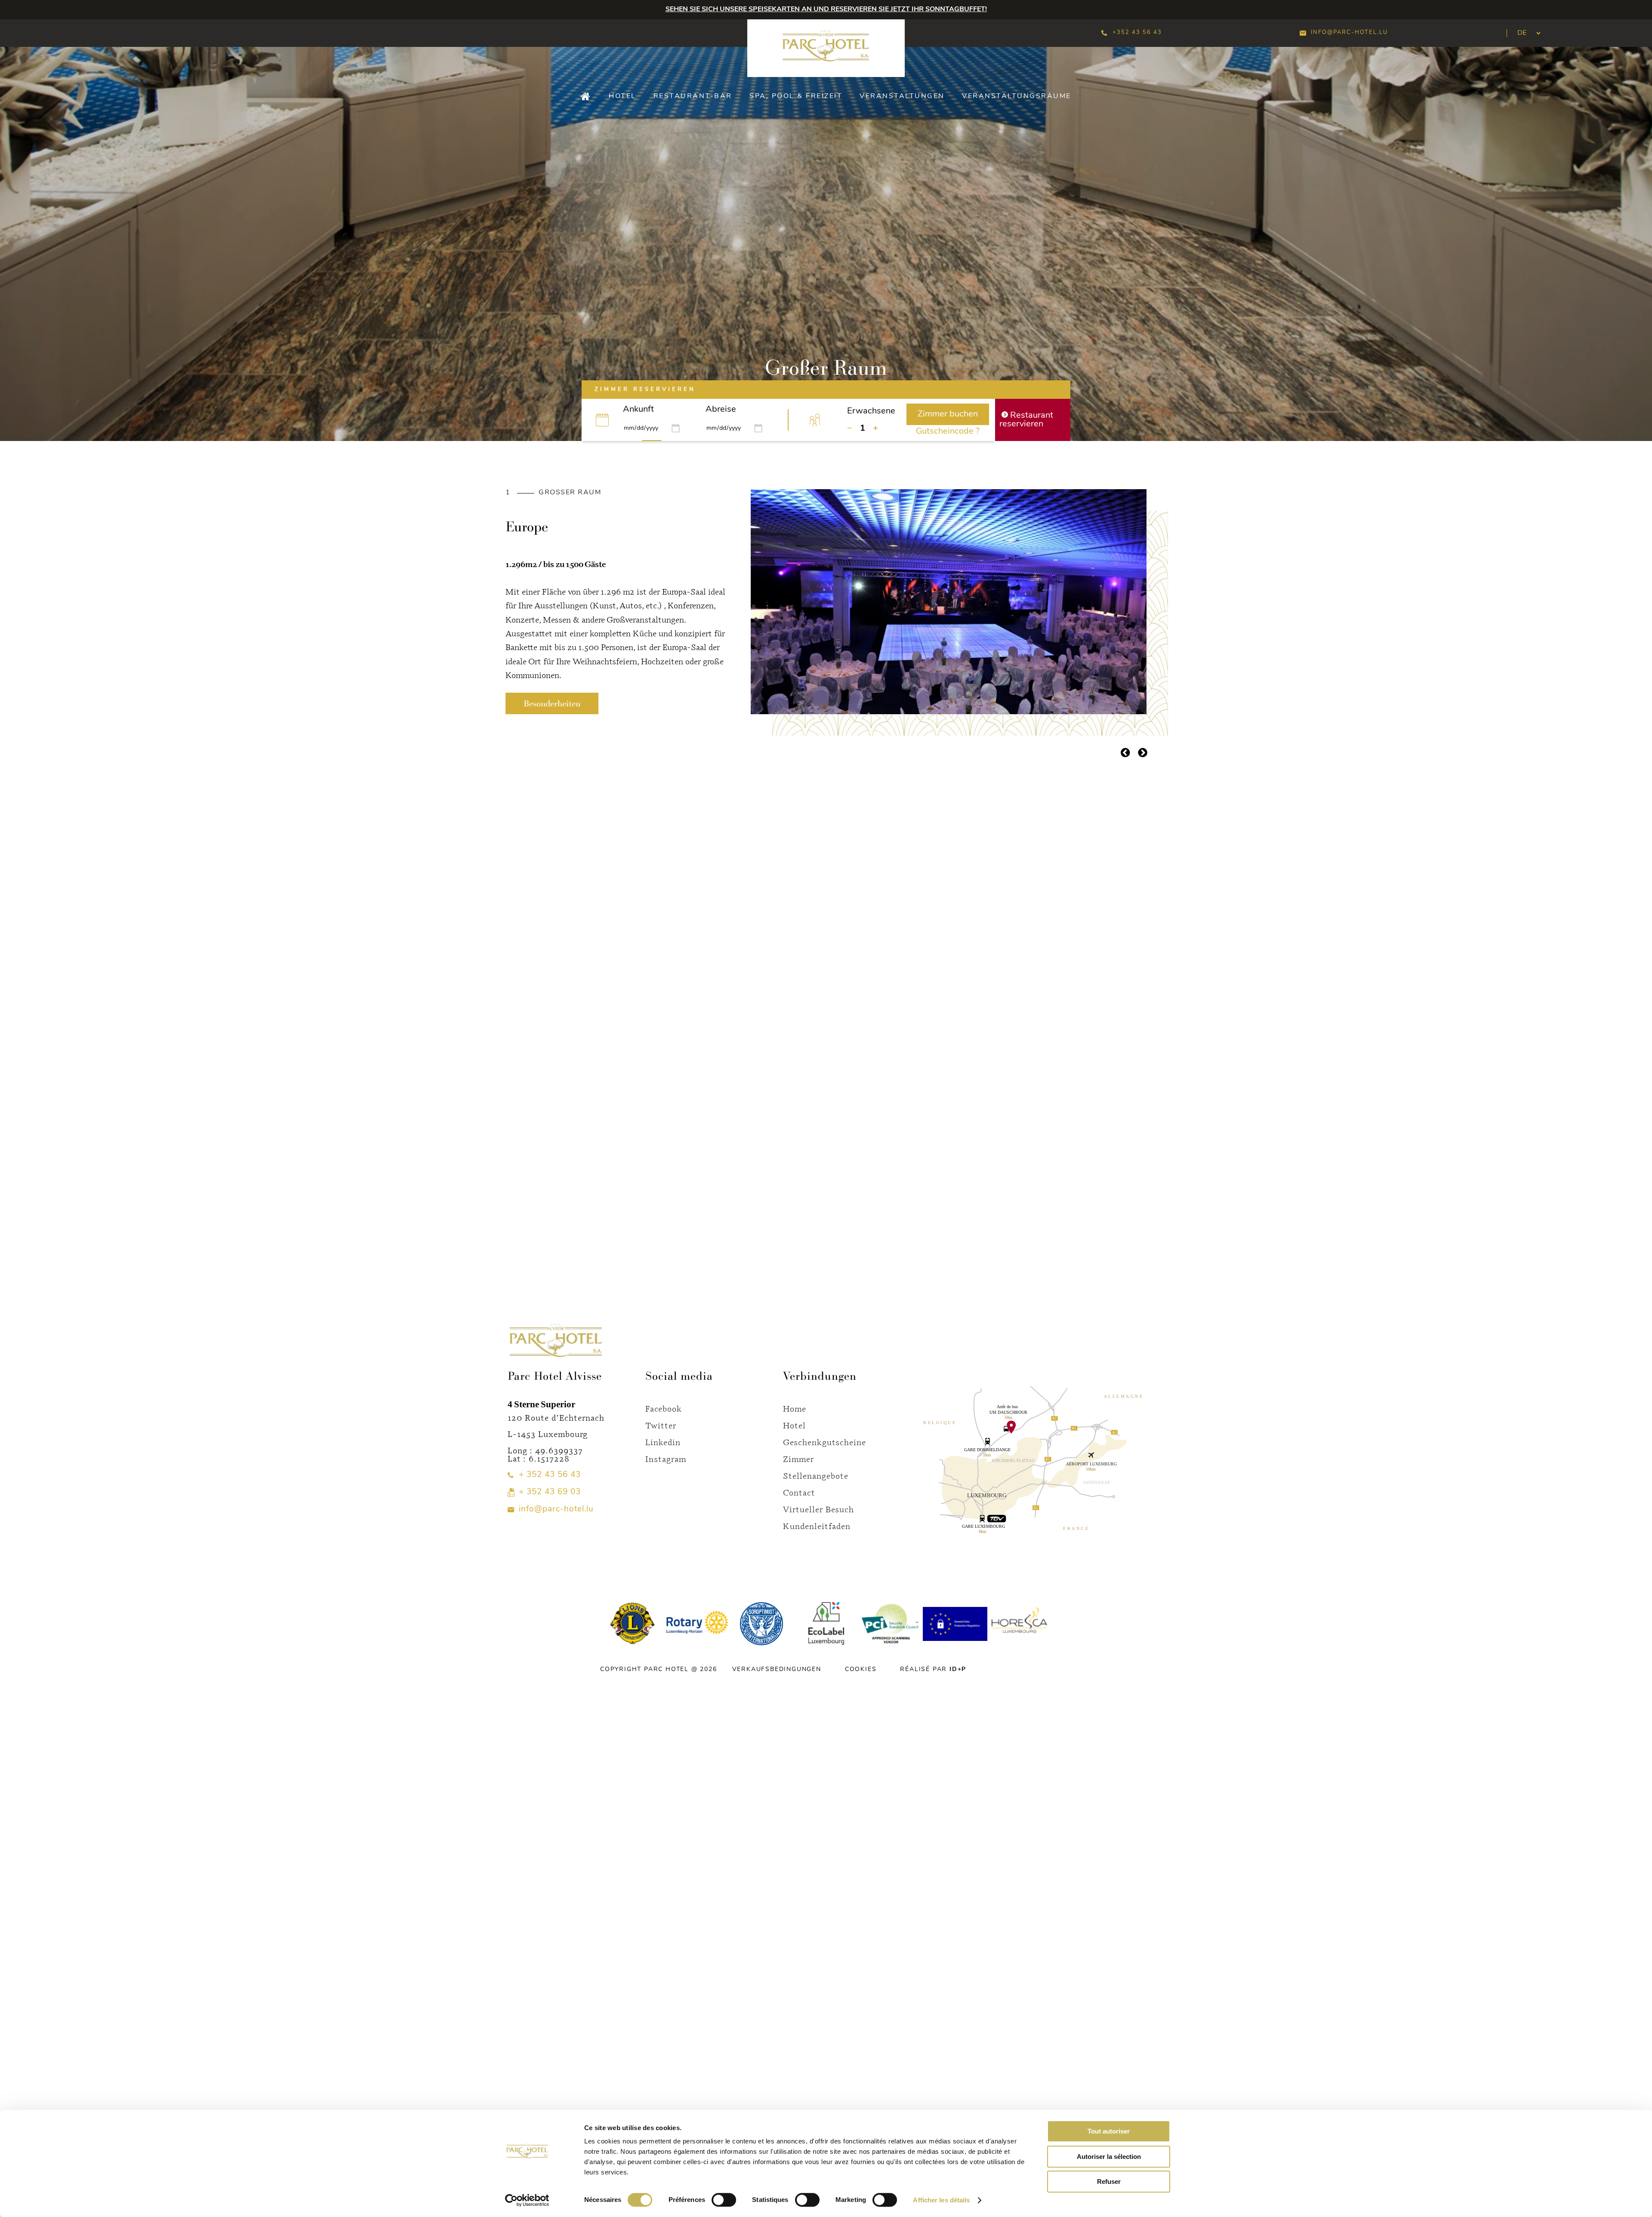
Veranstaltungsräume (1017, 96)
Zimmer (798, 1459)
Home (795, 1408)
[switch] (724, 2200)
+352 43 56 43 (1137, 32)
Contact (799, 1492)
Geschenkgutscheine (824, 1442)
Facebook (664, 1408)
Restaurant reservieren (1026, 420)
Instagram (666, 1459)
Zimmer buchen (948, 414)
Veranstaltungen (902, 96)
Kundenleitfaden (817, 1526)
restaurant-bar (693, 96)
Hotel (623, 96)
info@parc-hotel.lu (1349, 32)
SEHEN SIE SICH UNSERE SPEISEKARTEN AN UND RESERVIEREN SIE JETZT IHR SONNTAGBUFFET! (826, 9)
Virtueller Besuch (818, 1509)
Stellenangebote (816, 1475)
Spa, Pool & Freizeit (796, 96)
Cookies (861, 1670)
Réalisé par (933, 1670)
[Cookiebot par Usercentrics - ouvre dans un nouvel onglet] (527, 2200)
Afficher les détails (941, 2200)
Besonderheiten (552, 703)
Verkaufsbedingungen (777, 1670)
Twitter (661, 1425)
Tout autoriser (1109, 2131)
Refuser (1109, 2182)
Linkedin (663, 1442)
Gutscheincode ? (948, 432)
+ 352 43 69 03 (550, 1492)
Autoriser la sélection (1109, 2157)
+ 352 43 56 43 (550, 1475)
